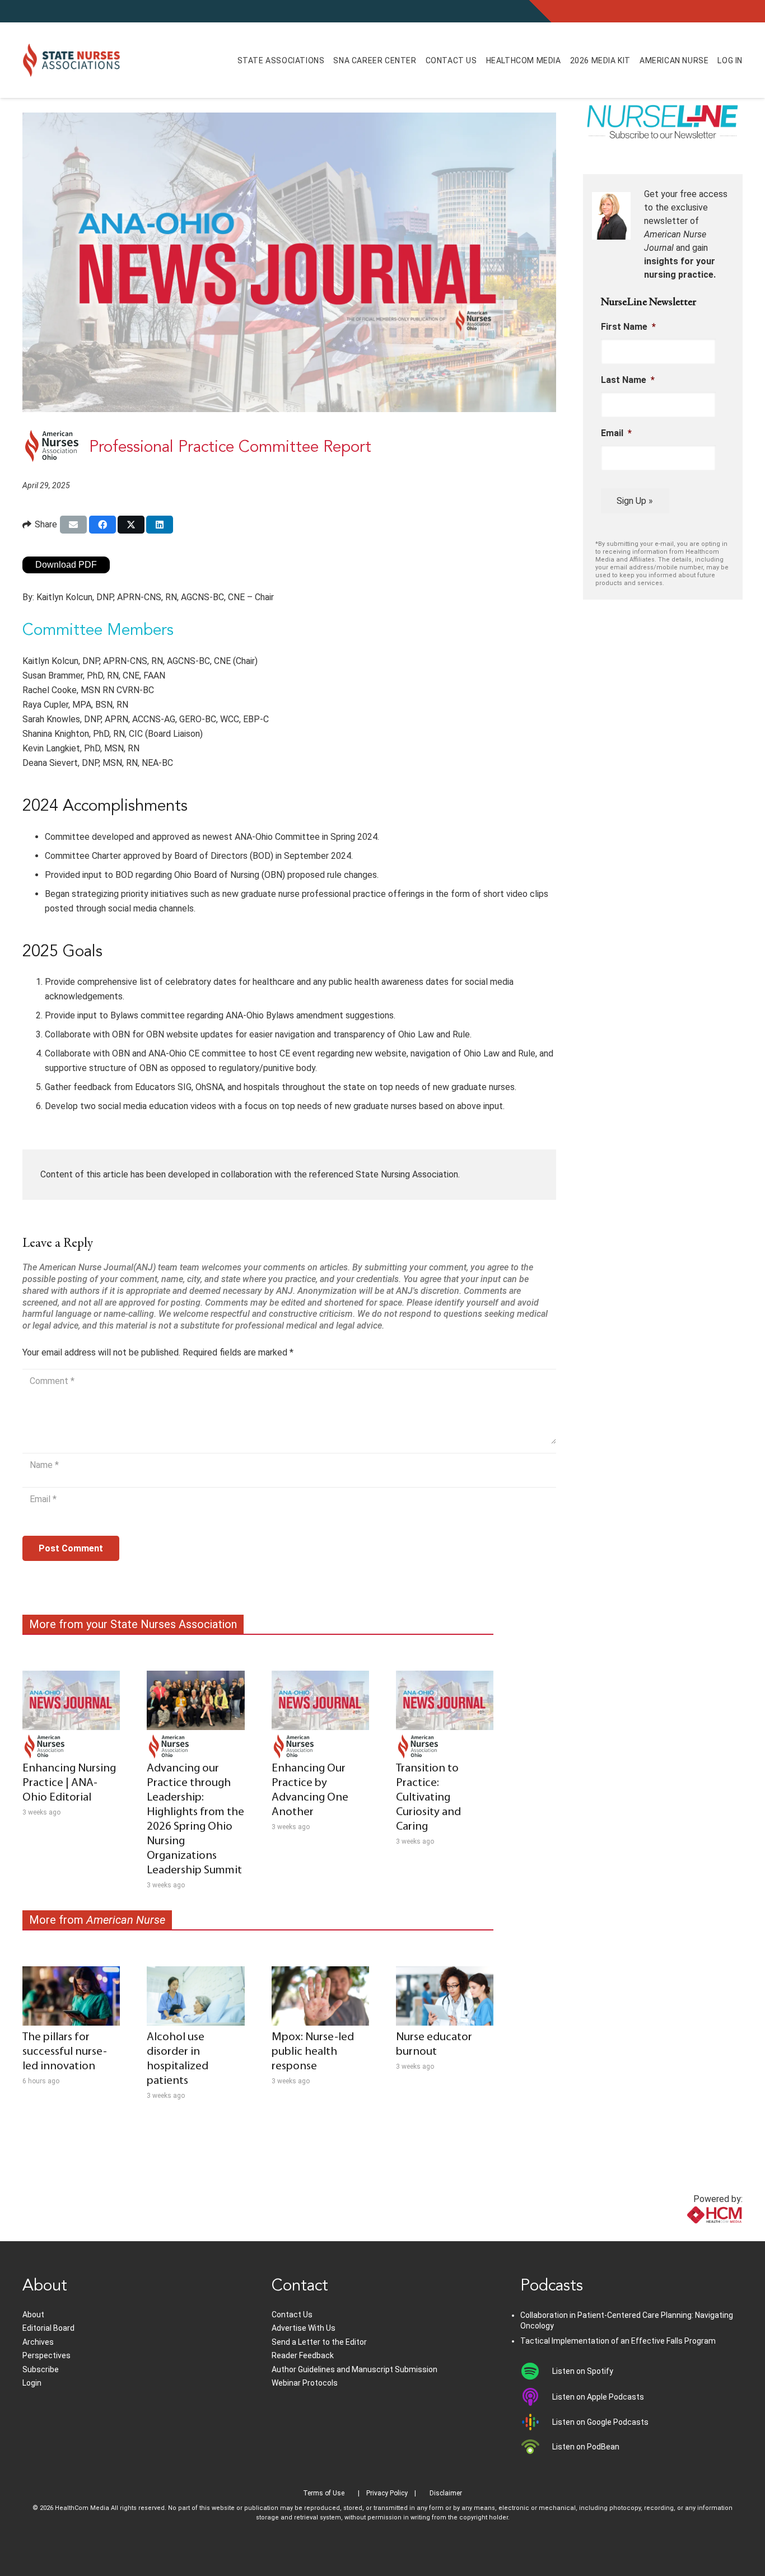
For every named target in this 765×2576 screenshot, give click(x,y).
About (33, 2315)
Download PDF (66, 565)
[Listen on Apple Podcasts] (536, 2397)
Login (32, 2383)
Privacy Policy (387, 2493)
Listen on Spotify (583, 2371)
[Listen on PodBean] (536, 2447)
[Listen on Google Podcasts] (536, 2422)
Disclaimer (446, 2493)
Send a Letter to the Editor (319, 2342)
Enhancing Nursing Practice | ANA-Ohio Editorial (69, 1783)
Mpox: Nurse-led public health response (313, 2052)
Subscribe (41, 2369)
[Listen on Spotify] (536, 2371)
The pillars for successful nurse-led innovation (65, 2052)
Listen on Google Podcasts (600, 2422)
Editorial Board (48, 2328)
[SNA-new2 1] (71, 60)
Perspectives (46, 2355)
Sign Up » (635, 501)
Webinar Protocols (305, 2383)
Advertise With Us (304, 2328)
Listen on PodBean (586, 2447)
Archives (38, 2342)
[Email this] (73, 525)
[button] (336, 60)
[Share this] (102, 525)
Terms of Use (324, 2493)
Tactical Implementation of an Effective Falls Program (618, 2341)
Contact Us (292, 2315)
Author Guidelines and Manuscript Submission (354, 2369)
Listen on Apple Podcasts (598, 2397)
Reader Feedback (303, 2355)
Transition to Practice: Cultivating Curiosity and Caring (428, 1797)
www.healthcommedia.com (690, 2234)
